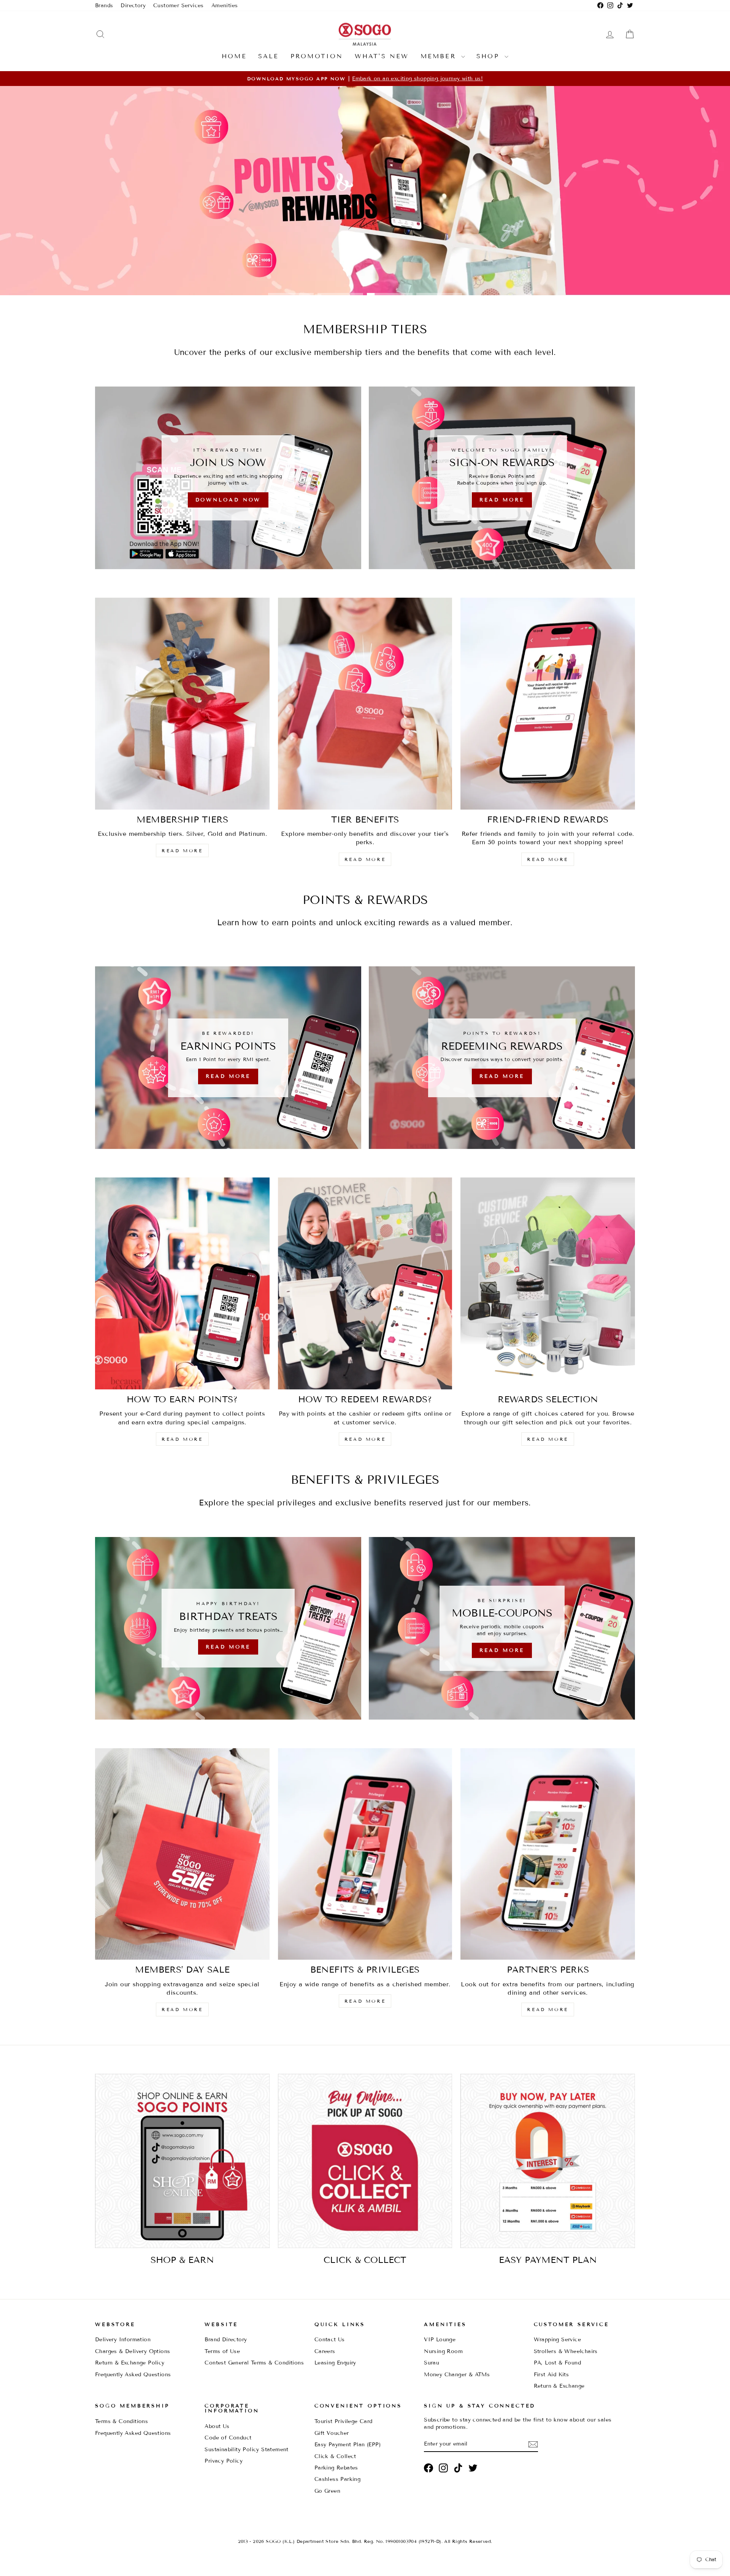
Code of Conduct (228, 2438)
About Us (217, 2426)
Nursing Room (443, 2351)
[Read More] (502, 478)
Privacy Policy (224, 2461)
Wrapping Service (557, 2340)
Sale (269, 56)
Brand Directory (226, 2340)
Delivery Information (123, 2340)
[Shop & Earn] (182, 2161)
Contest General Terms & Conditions (254, 2363)
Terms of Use (222, 2351)
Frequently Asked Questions (133, 2375)
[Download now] (228, 478)
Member (440, 56)
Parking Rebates (336, 2468)
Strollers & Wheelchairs (566, 2351)
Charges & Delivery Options (133, 2351)
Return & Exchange (559, 2386)
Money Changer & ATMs (457, 2375)
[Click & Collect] (365, 2161)
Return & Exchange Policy (130, 2363)
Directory (133, 6)
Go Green (327, 2491)
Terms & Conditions (121, 2421)
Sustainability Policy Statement (246, 2450)
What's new (382, 56)
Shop (490, 56)
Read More (364, 272)
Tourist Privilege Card (344, 2421)
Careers (325, 2351)
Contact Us (330, 2340)
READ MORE (182, 850)
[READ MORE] (228, 1058)
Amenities (225, 6)
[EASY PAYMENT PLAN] (548, 2161)
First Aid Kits (551, 2375)
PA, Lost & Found (557, 2363)
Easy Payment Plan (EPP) (348, 2445)
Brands (104, 6)
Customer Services (179, 6)
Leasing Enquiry (335, 2363)
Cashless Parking (337, 2479)
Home (234, 56)
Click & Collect (335, 2456)
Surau (432, 2363)
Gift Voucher (332, 2433)
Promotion (317, 56)
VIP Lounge (440, 2340)
